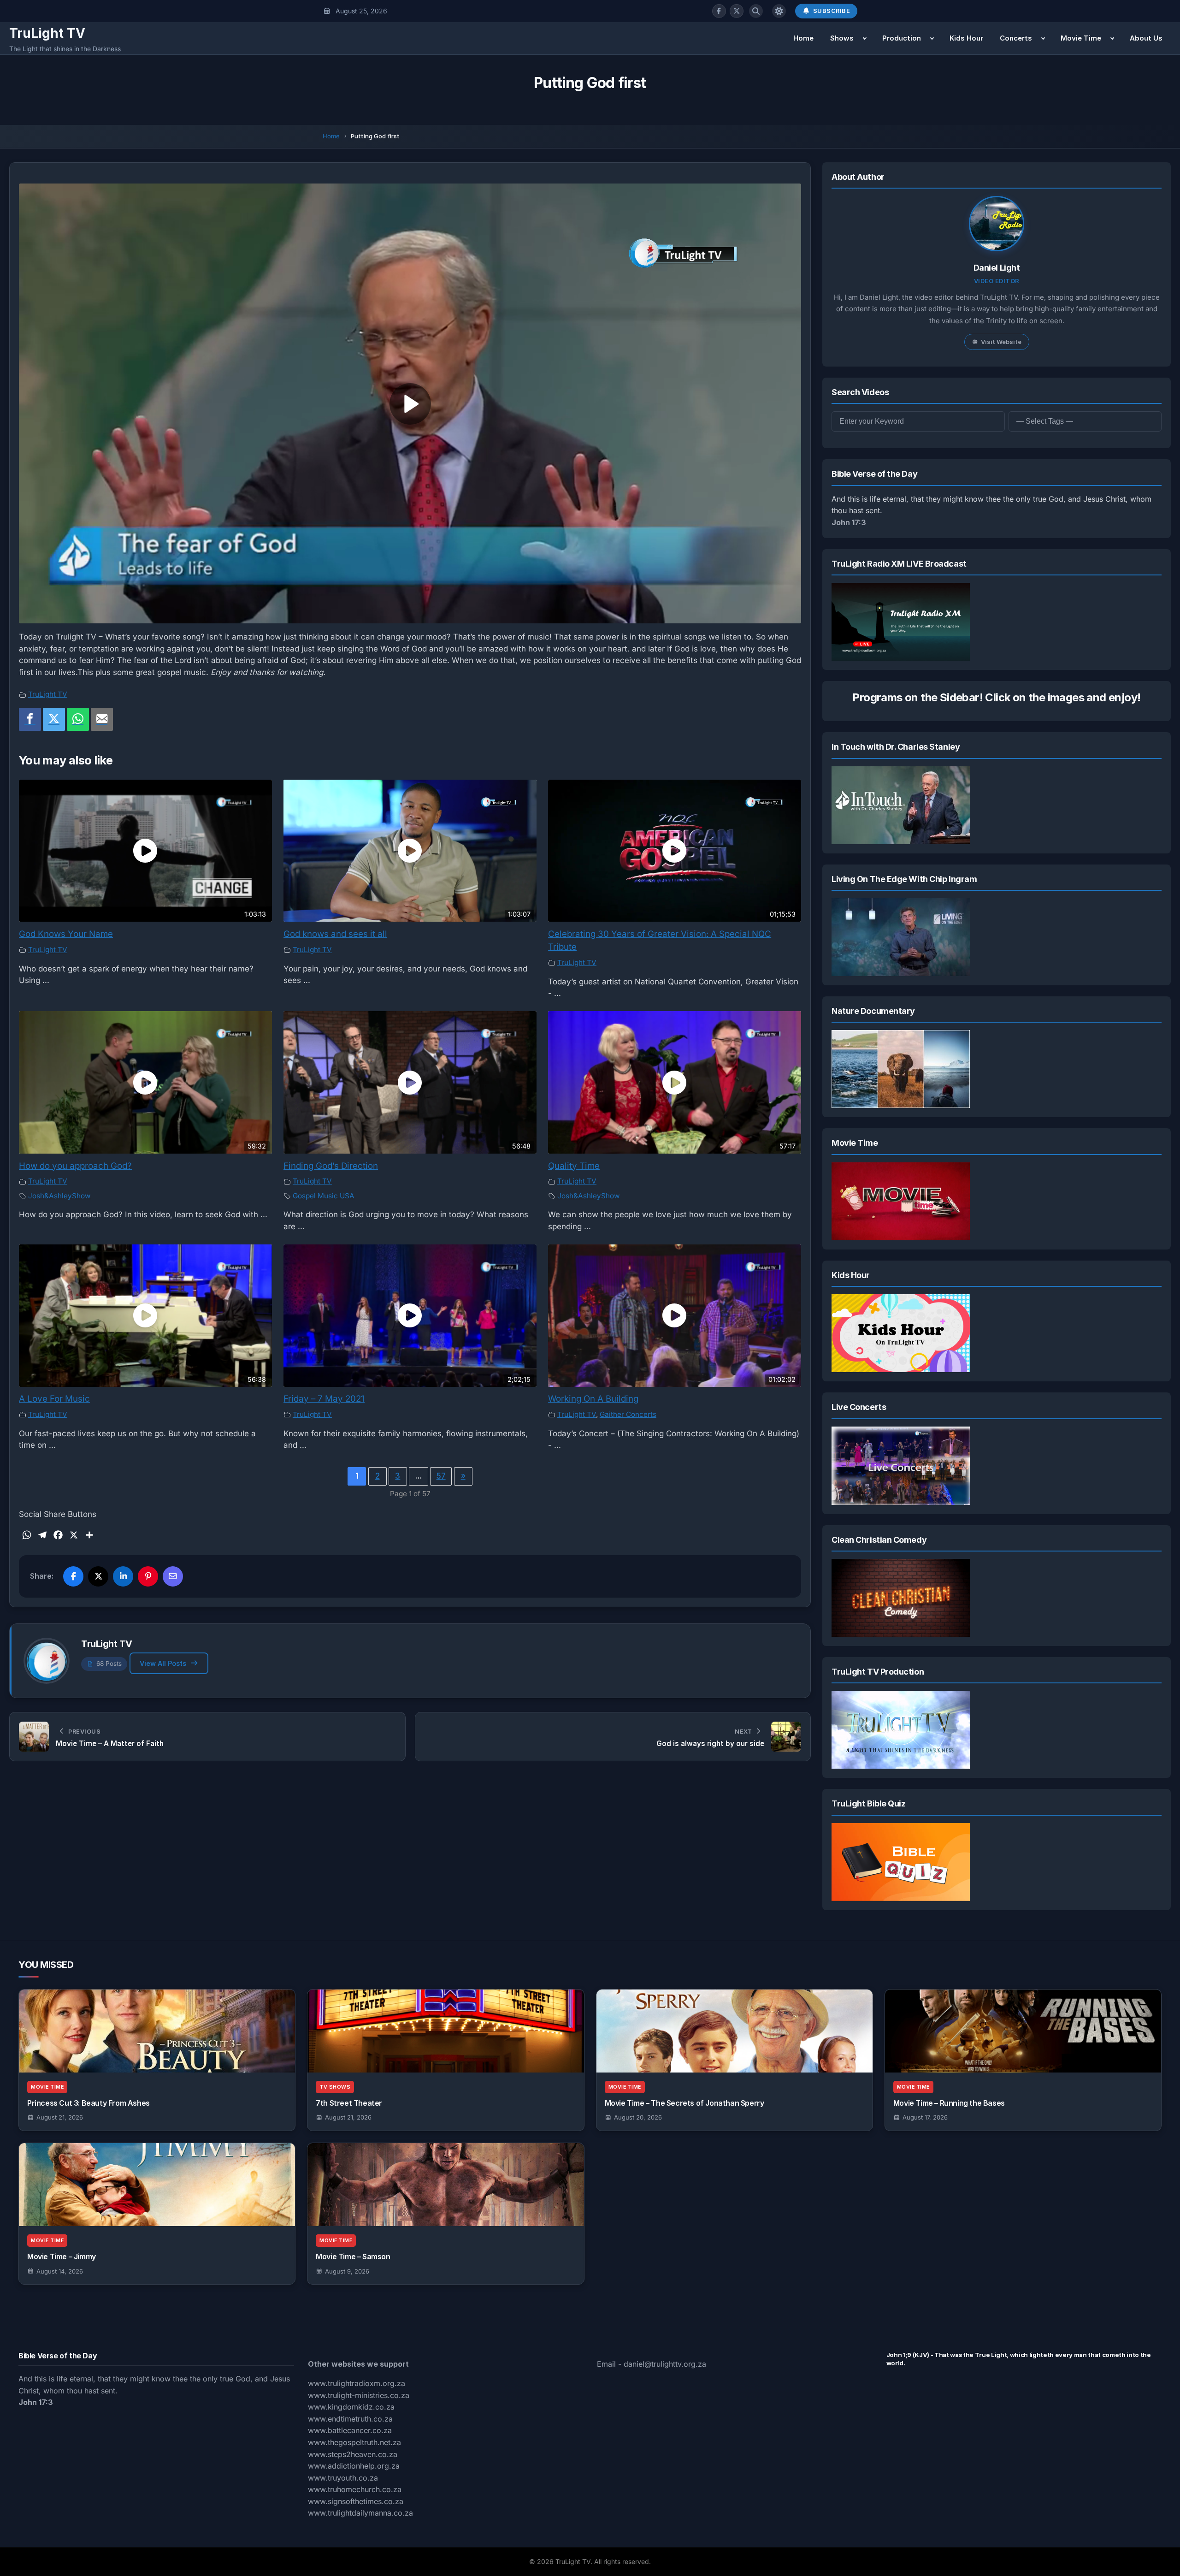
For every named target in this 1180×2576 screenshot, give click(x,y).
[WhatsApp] (78, 719)
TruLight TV (47, 33)
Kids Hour (966, 38)
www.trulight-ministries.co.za (359, 2395)
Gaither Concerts (628, 1414)
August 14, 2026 (60, 2271)
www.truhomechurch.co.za (355, 2489)
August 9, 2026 (347, 2271)
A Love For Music (54, 1399)
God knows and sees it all (335, 934)
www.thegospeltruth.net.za (354, 2442)
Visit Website (1001, 342)
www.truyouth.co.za (343, 2478)
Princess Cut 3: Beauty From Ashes (88, 2103)
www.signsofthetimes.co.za (356, 2501)
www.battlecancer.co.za (350, 2430)
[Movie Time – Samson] (445, 2185)
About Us (1146, 38)
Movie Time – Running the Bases (949, 2103)
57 (441, 1476)
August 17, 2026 (925, 2117)
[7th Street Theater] (445, 2031)
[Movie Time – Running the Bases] (1023, 2031)
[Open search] (756, 11)
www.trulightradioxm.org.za (357, 2383)
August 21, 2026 (60, 2117)
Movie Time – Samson (353, 2256)
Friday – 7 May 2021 (324, 1399)
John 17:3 (849, 522)
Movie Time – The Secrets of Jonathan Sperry (684, 2103)
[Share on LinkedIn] (123, 1576)
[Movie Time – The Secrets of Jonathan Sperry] (735, 2031)
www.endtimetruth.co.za (350, 2419)
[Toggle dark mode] (779, 11)
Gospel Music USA (324, 1196)
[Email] (102, 719)
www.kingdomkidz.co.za (351, 2407)
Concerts (1016, 38)
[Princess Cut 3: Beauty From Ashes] (157, 2031)
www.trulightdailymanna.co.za (360, 2513)
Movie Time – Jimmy (62, 2256)
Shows (842, 38)
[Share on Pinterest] (148, 1576)
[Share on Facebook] (73, 1576)
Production (902, 38)
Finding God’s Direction (331, 1166)
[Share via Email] (173, 1576)
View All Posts (163, 1663)
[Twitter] (54, 719)
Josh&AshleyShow (59, 1196)
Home (803, 38)
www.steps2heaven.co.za (353, 2454)
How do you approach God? (75, 1166)
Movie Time (1081, 38)
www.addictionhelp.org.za (354, 2466)
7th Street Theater (349, 2103)
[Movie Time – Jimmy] (157, 2185)
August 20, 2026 (638, 2117)
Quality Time (574, 1166)
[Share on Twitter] (98, 1576)
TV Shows (335, 2087)
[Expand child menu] (865, 38)
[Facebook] (719, 11)
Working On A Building (593, 1399)
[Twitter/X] (737, 11)
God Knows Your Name (66, 934)
